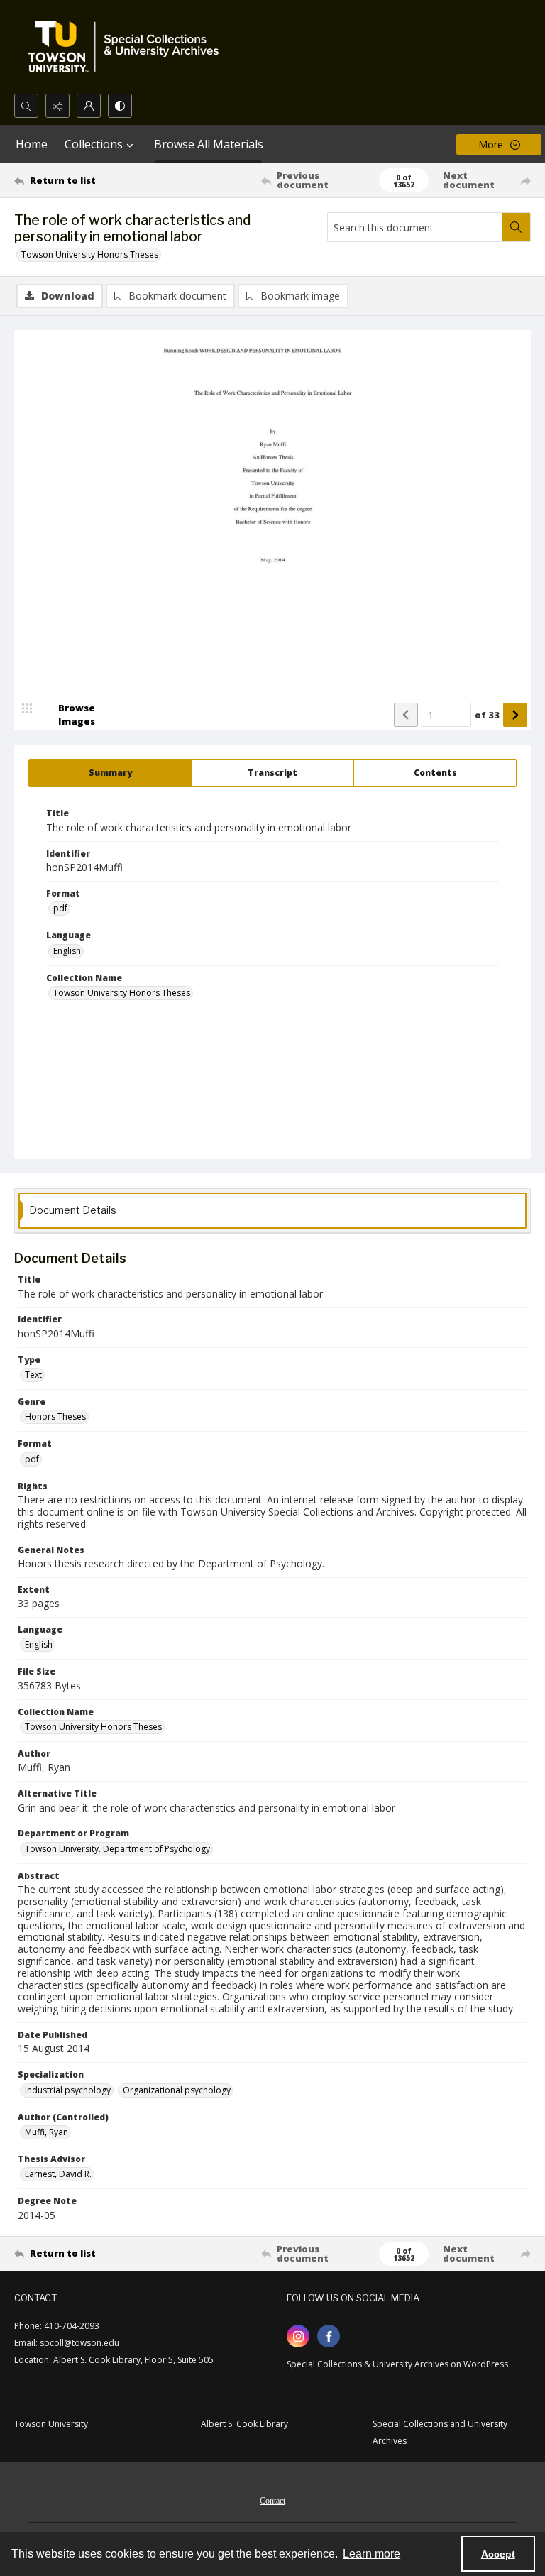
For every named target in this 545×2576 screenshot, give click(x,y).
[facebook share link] (329, 2336)
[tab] (110, 773)
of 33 (487, 715)
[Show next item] (515, 715)
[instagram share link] (298, 2336)
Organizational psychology (177, 2090)
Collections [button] (94, 144)
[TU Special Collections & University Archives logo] (128, 47)
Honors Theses (55, 1416)
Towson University (51, 2424)
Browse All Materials (209, 144)
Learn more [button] (371, 2554)
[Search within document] (516, 227)
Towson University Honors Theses (90, 254)
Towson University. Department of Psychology (117, 1849)
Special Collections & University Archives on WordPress (397, 2364)
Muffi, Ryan (46, 2132)
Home (32, 144)
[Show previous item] (406, 715)
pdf (60, 908)
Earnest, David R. (58, 2174)
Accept (498, 2554)
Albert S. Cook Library (244, 2424)
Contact (272, 2501)
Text (33, 1375)
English (67, 951)
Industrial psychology (68, 2090)
